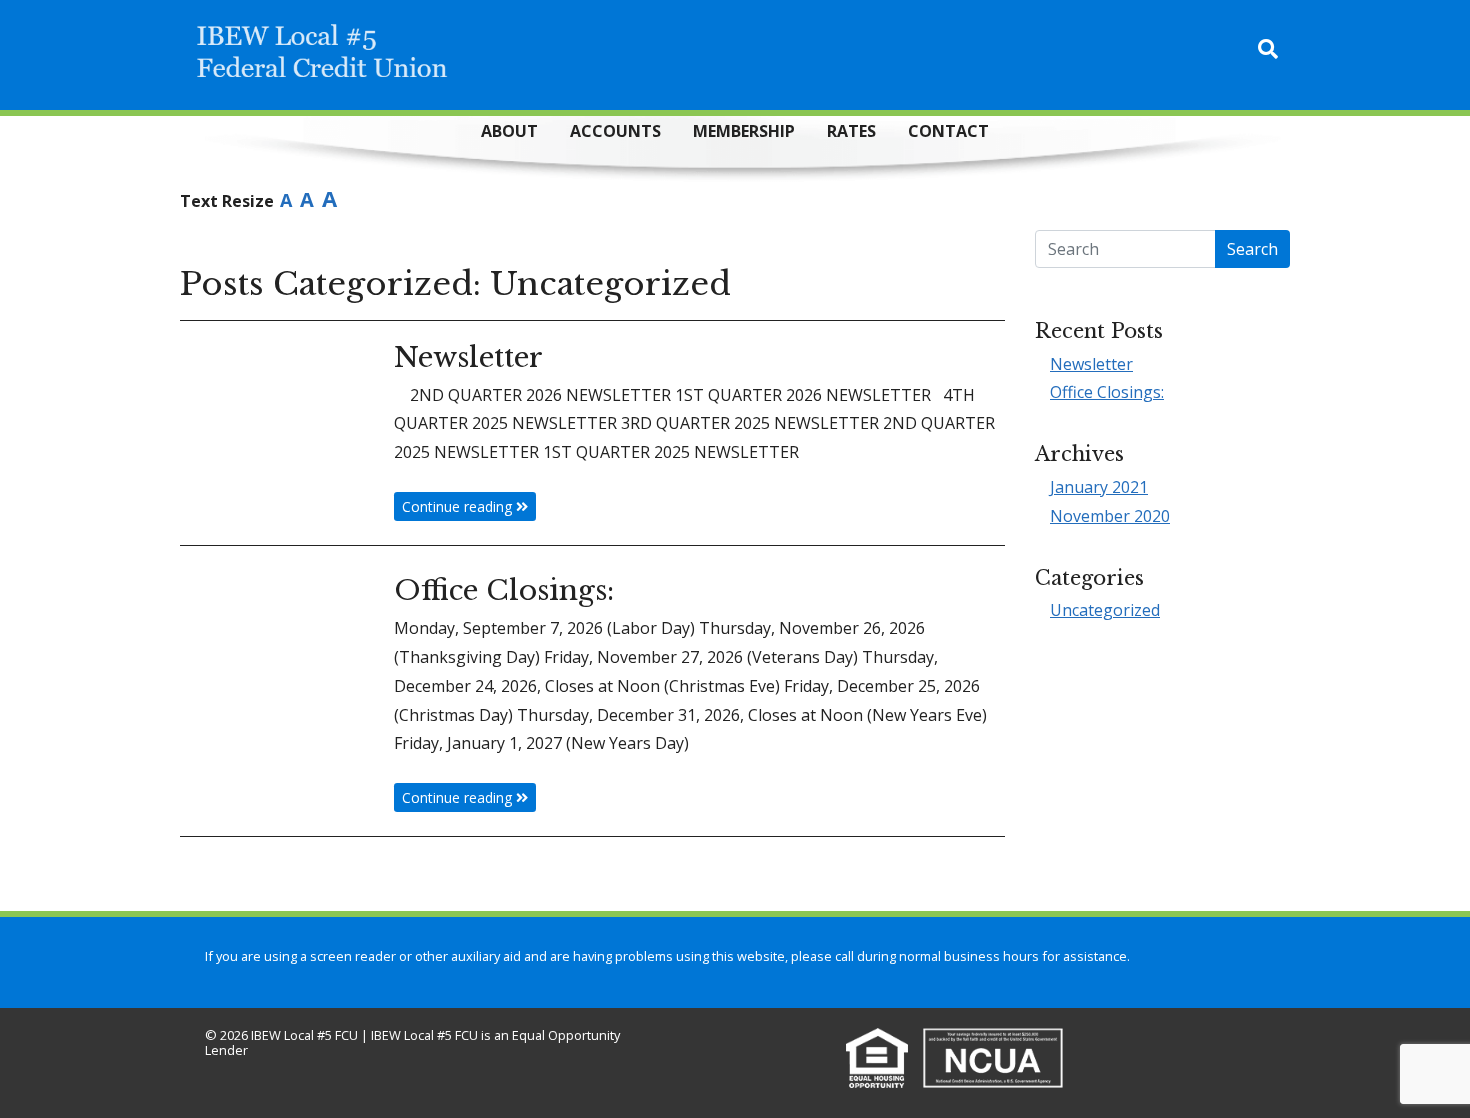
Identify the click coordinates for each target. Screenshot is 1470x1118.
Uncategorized (1105, 610)
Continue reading (459, 506)
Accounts (615, 131)
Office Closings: (1107, 392)
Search (1252, 249)
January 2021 (1099, 487)
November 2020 (1110, 516)
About (509, 131)
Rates (851, 131)
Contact (948, 131)
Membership (744, 131)
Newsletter (1091, 364)
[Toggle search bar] (1268, 49)
